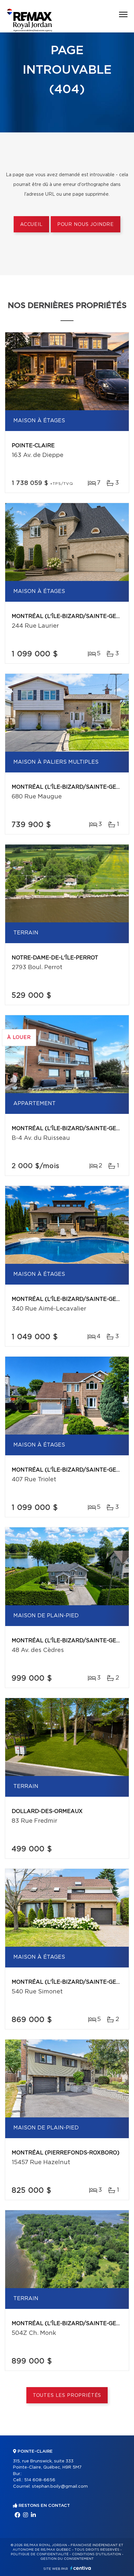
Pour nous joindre (86, 225)
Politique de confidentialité (40, 2554)
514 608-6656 (40, 2480)
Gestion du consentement (67, 2559)
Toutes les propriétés (67, 2396)
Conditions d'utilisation (96, 2554)
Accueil (31, 225)
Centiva (81, 2568)
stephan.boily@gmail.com (60, 2487)
